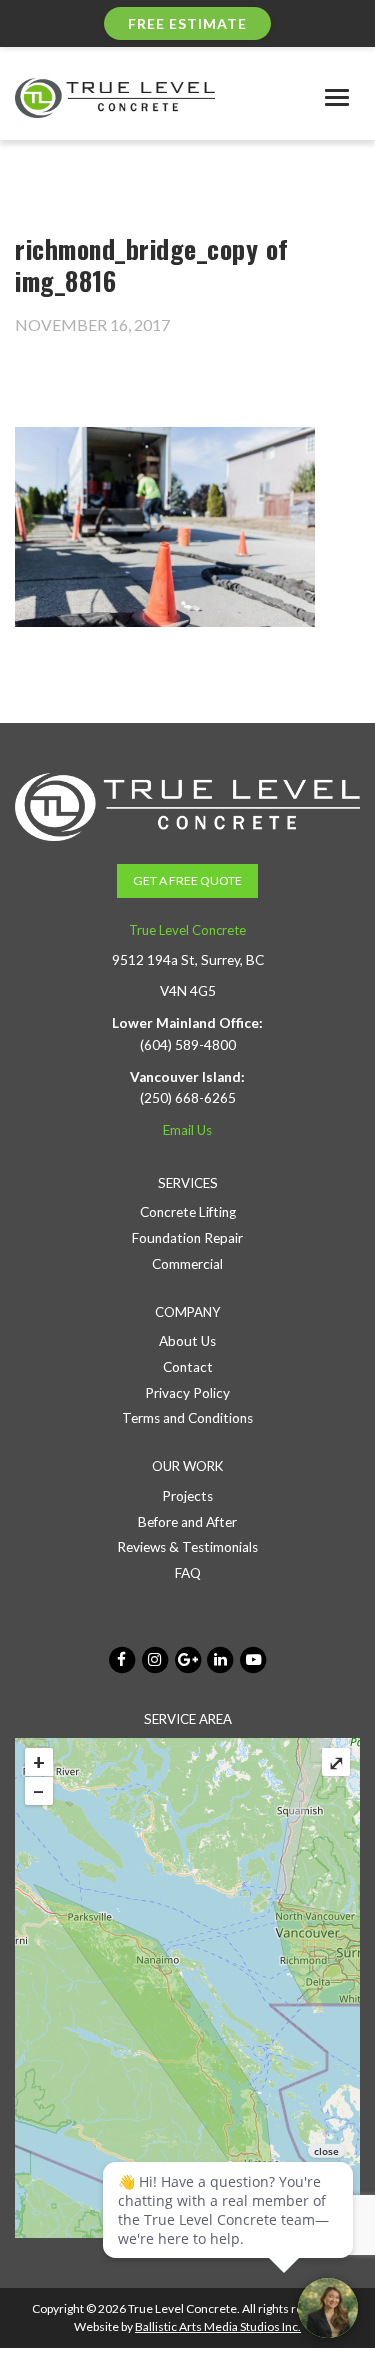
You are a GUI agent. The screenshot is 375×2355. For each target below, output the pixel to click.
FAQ (188, 1573)
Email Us (187, 1130)
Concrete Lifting (188, 1212)
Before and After (187, 1522)
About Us (187, 1341)
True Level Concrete (187, 930)
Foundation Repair (187, 1238)
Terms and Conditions (187, 1418)
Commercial (187, 1264)
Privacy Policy (187, 1393)
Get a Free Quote (187, 880)
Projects (187, 1496)
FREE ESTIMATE (187, 23)
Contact (188, 1367)
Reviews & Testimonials (187, 1547)
